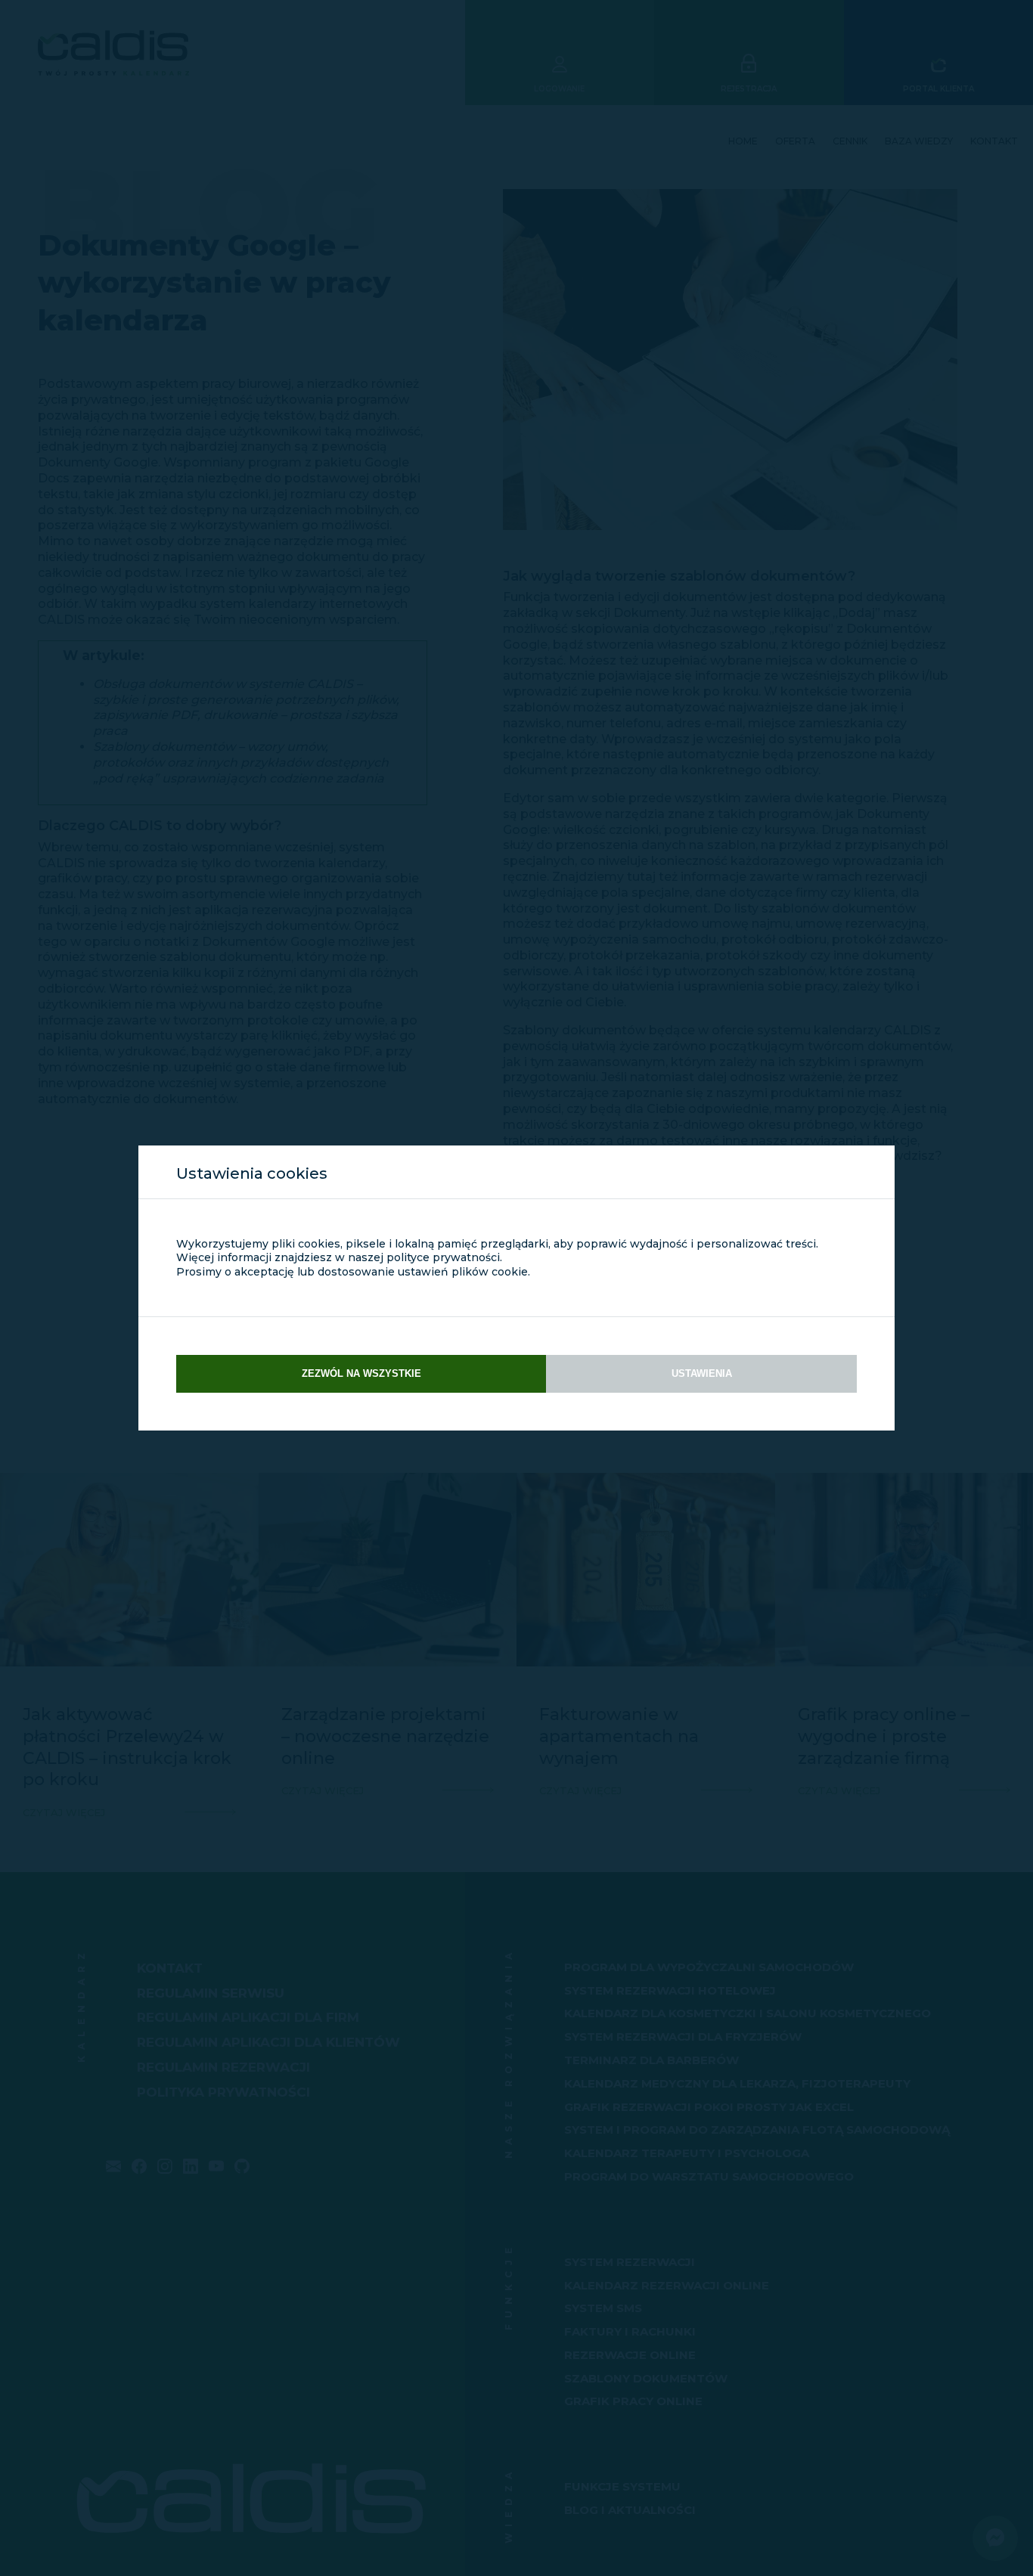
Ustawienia (702, 1373)
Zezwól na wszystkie (361, 1373)
